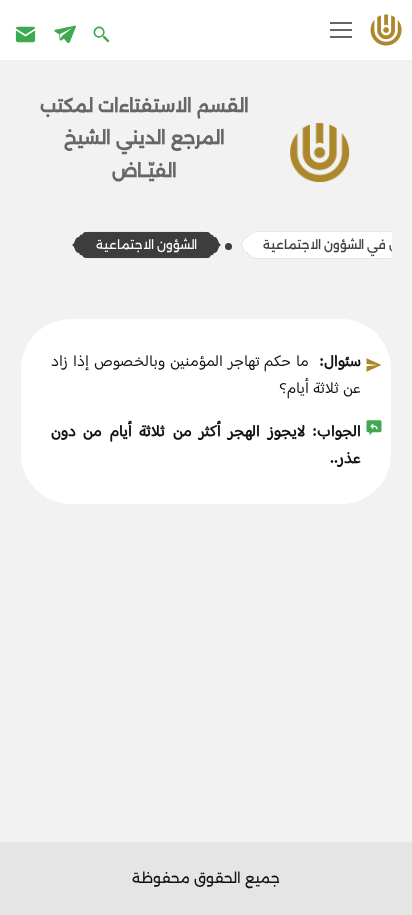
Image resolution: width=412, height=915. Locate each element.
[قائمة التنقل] (341, 30)
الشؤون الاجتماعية (146, 244)
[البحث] (103, 33)
